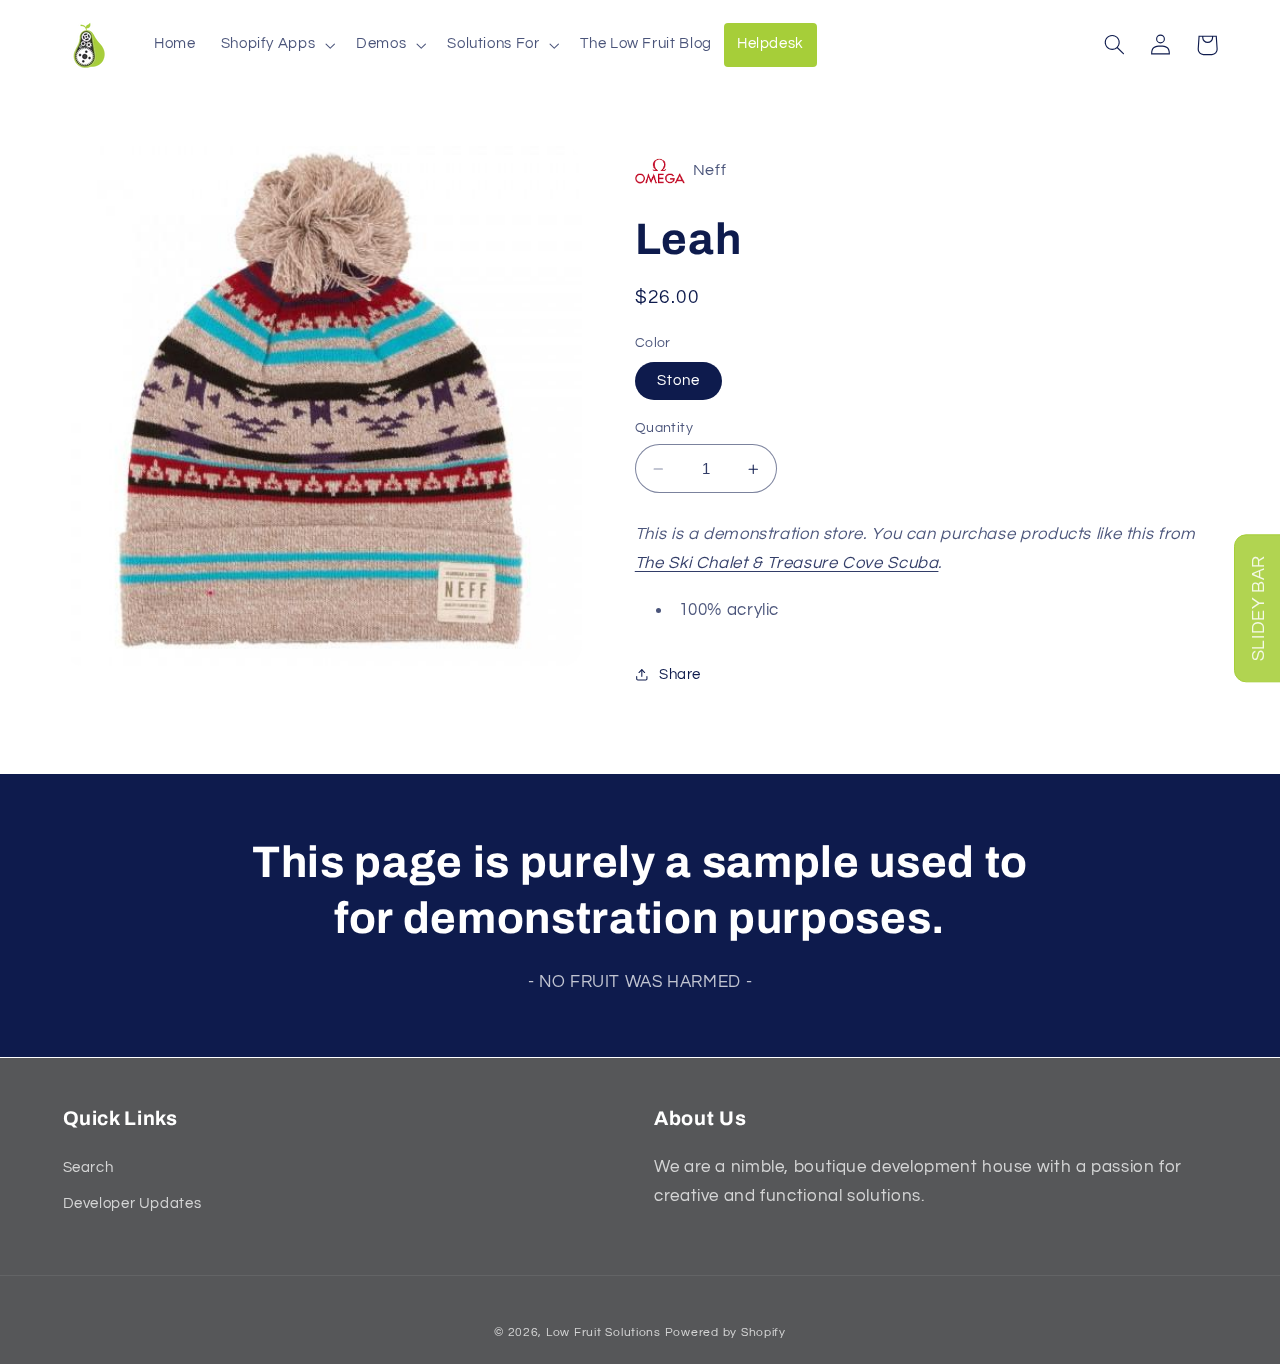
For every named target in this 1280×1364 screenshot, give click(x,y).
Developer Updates (132, 1203)
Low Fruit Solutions (603, 1332)
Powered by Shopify (725, 1332)
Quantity (664, 428)
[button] (276, 45)
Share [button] (680, 674)
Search (88, 1167)
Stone (678, 380)
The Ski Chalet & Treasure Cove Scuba (787, 563)
